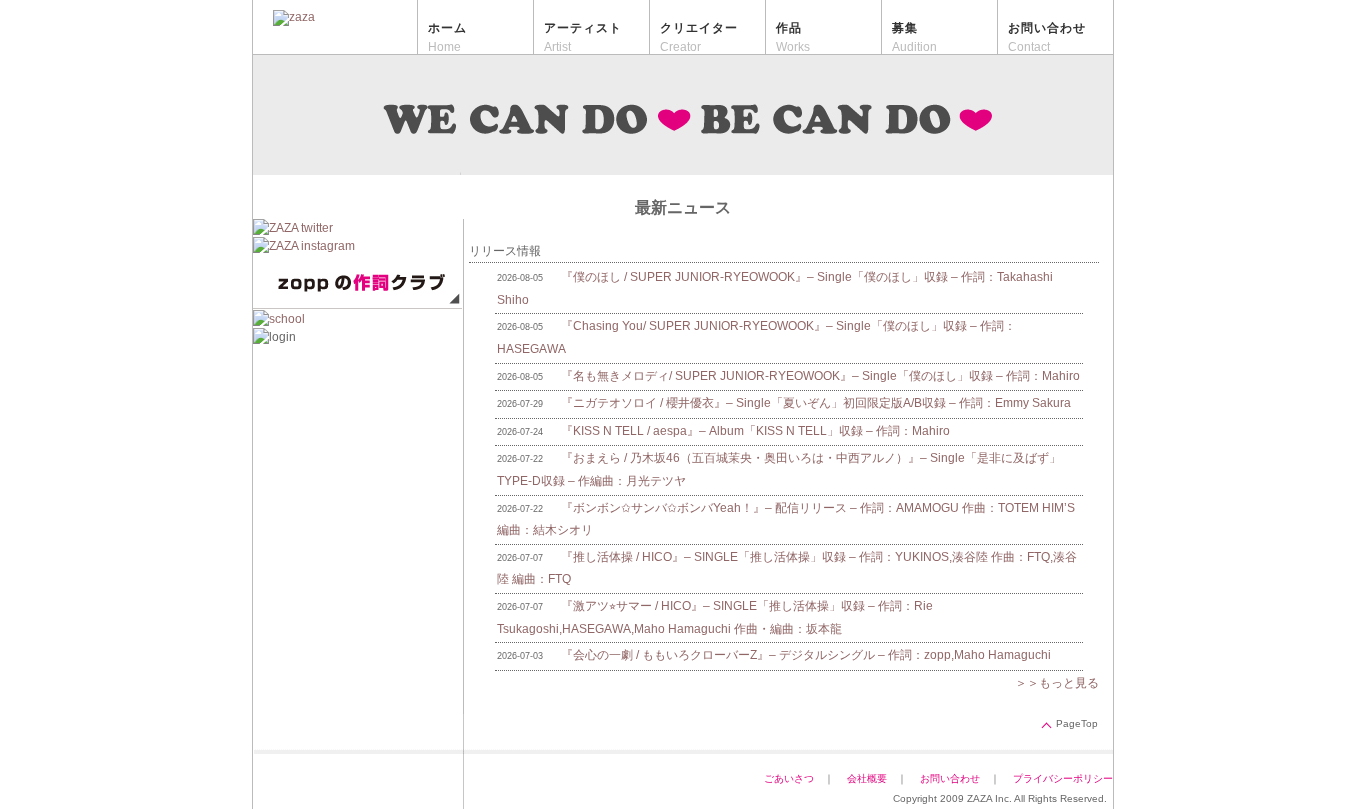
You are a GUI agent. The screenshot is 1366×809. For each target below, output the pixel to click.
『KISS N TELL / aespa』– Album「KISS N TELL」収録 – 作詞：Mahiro (755, 431)
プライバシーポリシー (1068, 778)
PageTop (1077, 723)
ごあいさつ (789, 778)
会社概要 (867, 778)
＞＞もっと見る (1057, 683)
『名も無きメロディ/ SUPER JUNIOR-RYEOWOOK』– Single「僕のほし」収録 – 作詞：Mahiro (820, 376)
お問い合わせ (950, 778)
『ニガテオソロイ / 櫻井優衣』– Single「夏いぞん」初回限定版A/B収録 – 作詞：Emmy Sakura (816, 403)
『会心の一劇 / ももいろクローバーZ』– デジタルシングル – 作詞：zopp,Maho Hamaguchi (806, 655)
